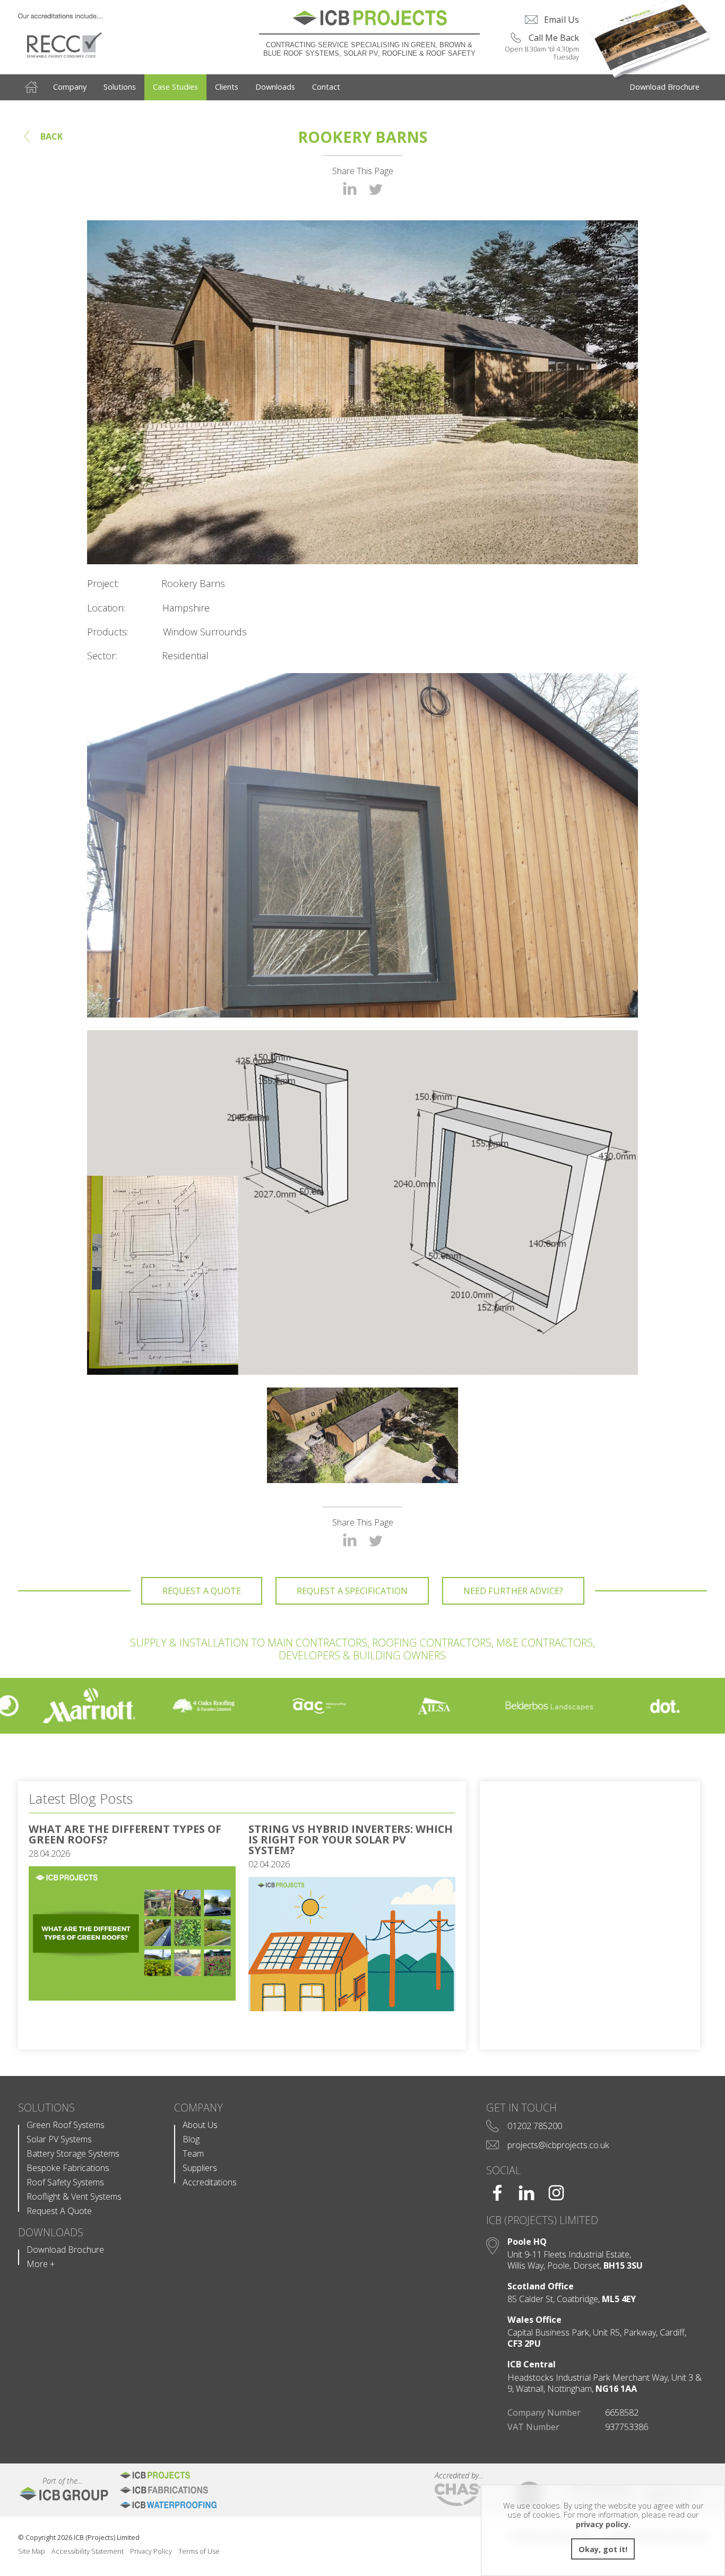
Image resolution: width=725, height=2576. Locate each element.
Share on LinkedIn (350, 188)
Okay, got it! (603, 2549)
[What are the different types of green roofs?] (132, 1997)
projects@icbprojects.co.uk (558, 2145)
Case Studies (175, 87)
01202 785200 (535, 2126)
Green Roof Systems (66, 2125)
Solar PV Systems (59, 2139)
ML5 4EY (619, 2299)
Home (31, 87)
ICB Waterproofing (184, 2505)
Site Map (32, 2551)
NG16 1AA (616, 2389)
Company (70, 87)
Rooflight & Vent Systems (74, 2197)
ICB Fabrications (184, 2490)
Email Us (562, 20)
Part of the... (50, 2481)
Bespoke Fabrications (68, 2168)
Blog (191, 2139)
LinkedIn (527, 2193)
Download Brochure (664, 87)
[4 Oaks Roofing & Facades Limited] (133, 1706)
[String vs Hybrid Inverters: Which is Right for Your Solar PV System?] (352, 2008)
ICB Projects (184, 2475)
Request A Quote (202, 1591)
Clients (227, 87)
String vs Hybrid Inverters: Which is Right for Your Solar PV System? (351, 1840)
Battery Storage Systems (73, 2154)
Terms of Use (199, 2551)
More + (41, 2264)
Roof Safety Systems (65, 2182)
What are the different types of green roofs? (125, 1834)
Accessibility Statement (88, 2551)
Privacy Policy (151, 2551)
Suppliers (200, 2168)
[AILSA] (364, 1706)
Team (193, 2154)
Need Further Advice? (513, 1591)
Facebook (497, 2193)
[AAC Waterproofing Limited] (249, 1706)
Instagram (556, 2193)
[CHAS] (458, 2495)
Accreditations (210, 2182)
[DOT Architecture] (594, 1706)
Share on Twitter (376, 189)
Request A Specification (352, 1591)
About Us (200, 2125)
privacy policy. (603, 2524)
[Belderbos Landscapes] (479, 1706)
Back (51, 136)
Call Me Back (554, 38)
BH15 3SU (623, 2266)
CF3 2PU (524, 2344)
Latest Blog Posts (81, 1798)
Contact (326, 87)
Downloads (275, 87)
